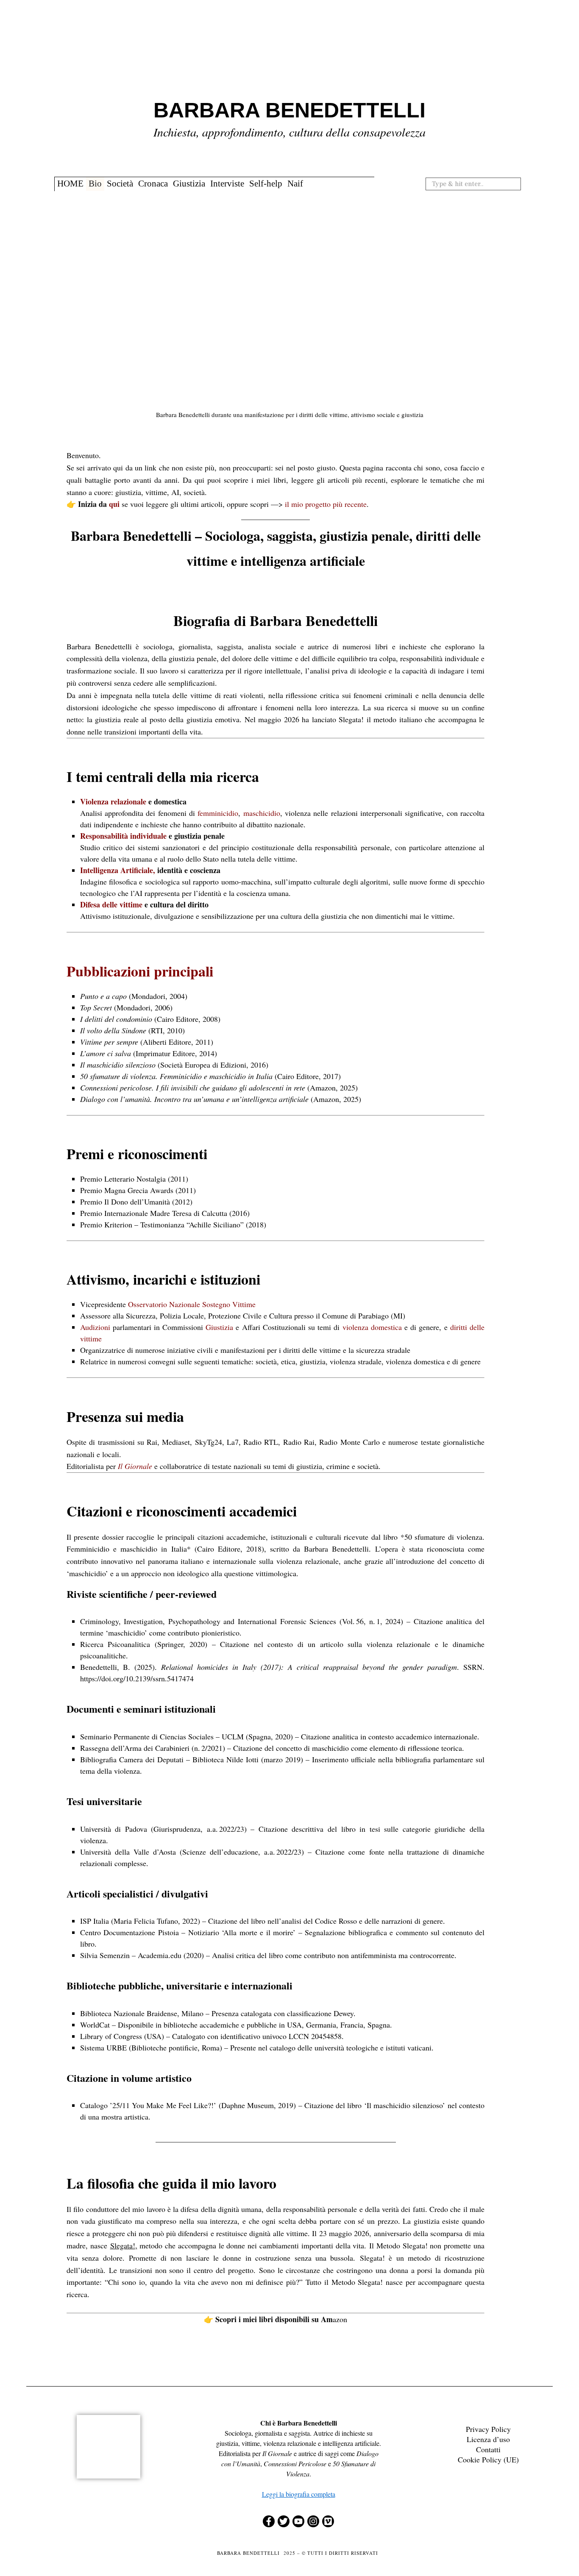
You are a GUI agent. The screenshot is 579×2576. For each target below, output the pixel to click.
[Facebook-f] (269, 2521)
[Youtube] (298, 2521)
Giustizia (189, 184)
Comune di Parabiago (355, 1316)
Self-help (266, 184)
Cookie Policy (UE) (488, 2459)
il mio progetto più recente (326, 504)
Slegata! (123, 2245)
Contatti (488, 2449)
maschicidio (262, 813)
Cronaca (153, 184)
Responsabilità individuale (123, 836)
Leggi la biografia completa (299, 2494)
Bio (95, 184)
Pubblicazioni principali (140, 971)
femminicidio (218, 813)
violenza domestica (372, 1327)
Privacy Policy (488, 2429)
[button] (518, 184)
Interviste (227, 184)
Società (120, 184)
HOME (70, 184)
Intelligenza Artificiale (117, 870)
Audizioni (95, 1327)
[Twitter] (284, 2521)
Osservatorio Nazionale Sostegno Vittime (192, 1304)
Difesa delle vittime (111, 904)
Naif (295, 184)
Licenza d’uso (488, 2439)
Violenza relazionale (113, 801)
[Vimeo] (328, 2521)
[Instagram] (313, 2521)
